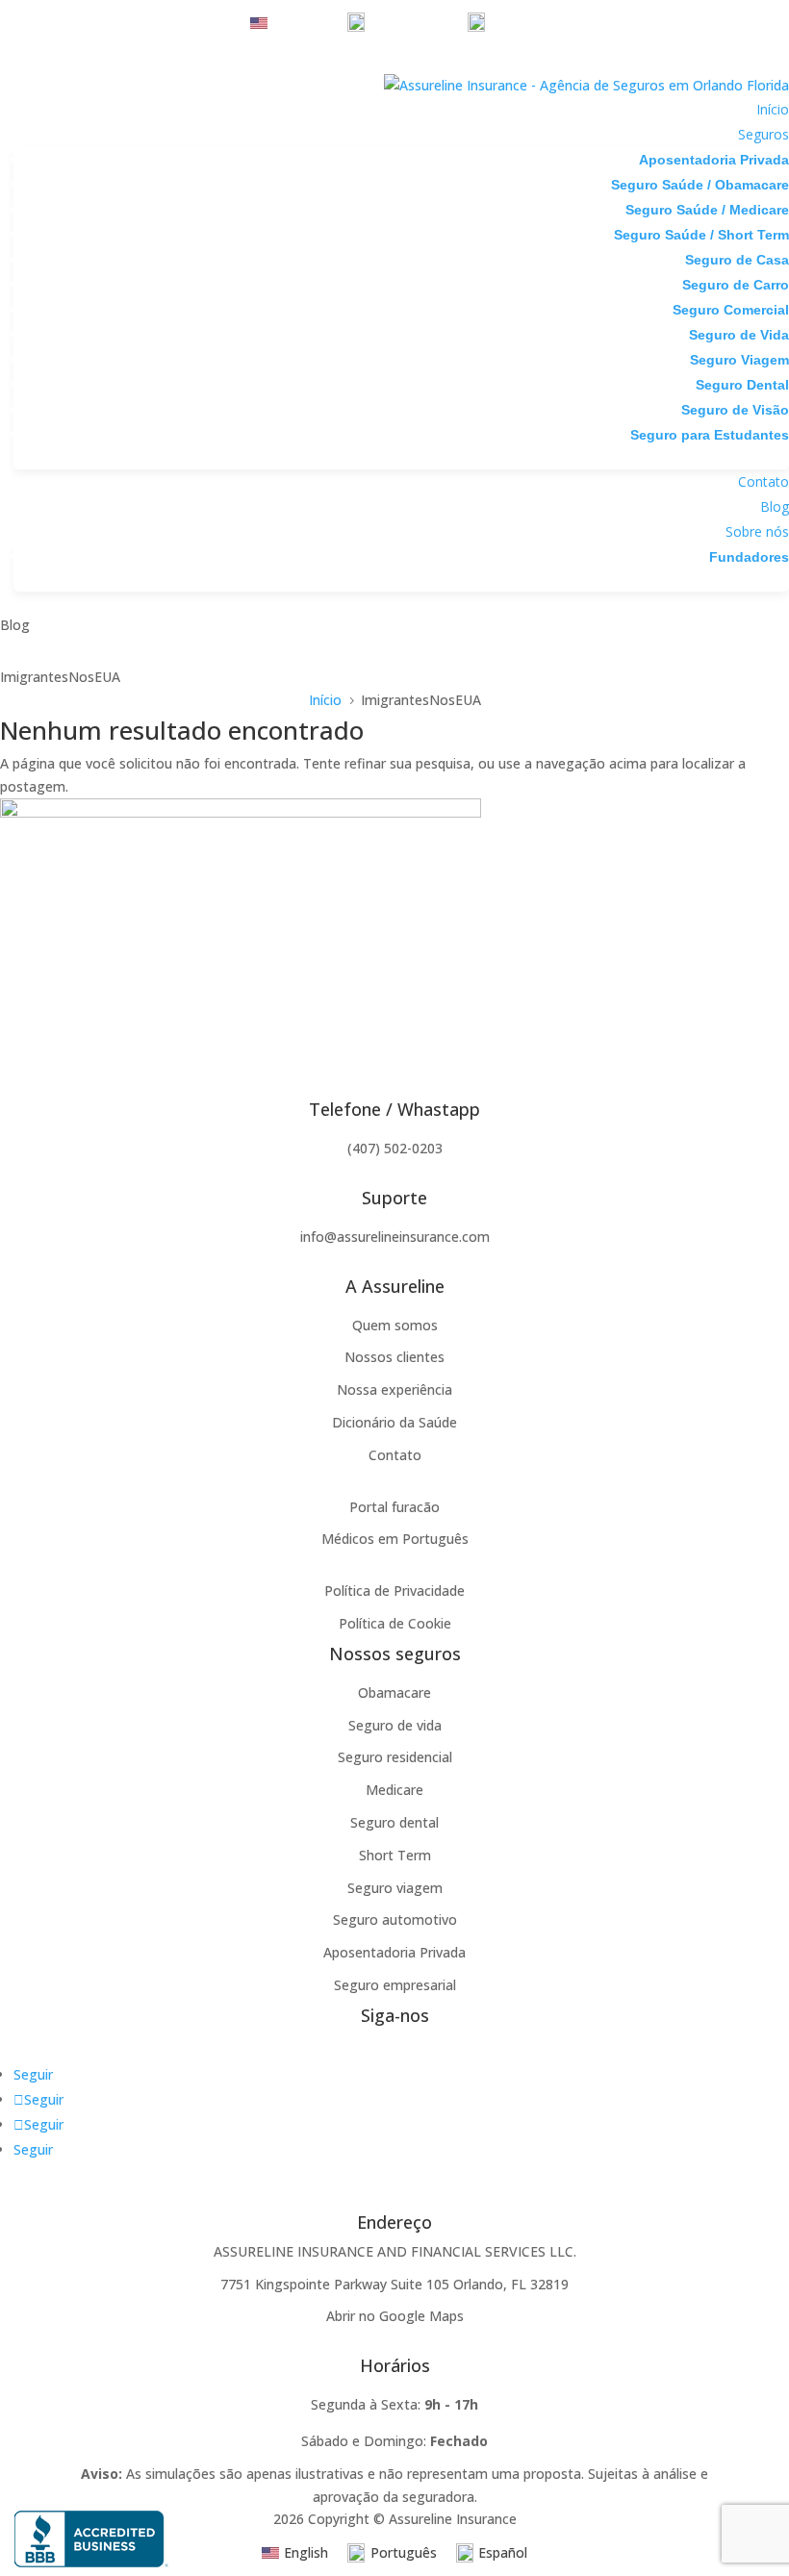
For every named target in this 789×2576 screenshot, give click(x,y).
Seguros (764, 134)
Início (773, 109)
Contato (764, 481)
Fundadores (749, 557)
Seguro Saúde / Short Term (701, 235)
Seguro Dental (742, 385)
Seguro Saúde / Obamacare (700, 185)
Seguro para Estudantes (710, 435)
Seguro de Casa (737, 260)
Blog (775, 506)
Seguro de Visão (735, 410)
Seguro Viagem (739, 360)
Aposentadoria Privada (714, 160)
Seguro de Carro (736, 285)
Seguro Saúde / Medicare (707, 210)
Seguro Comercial (731, 310)
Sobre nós (757, 531)
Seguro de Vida (739, 335)
